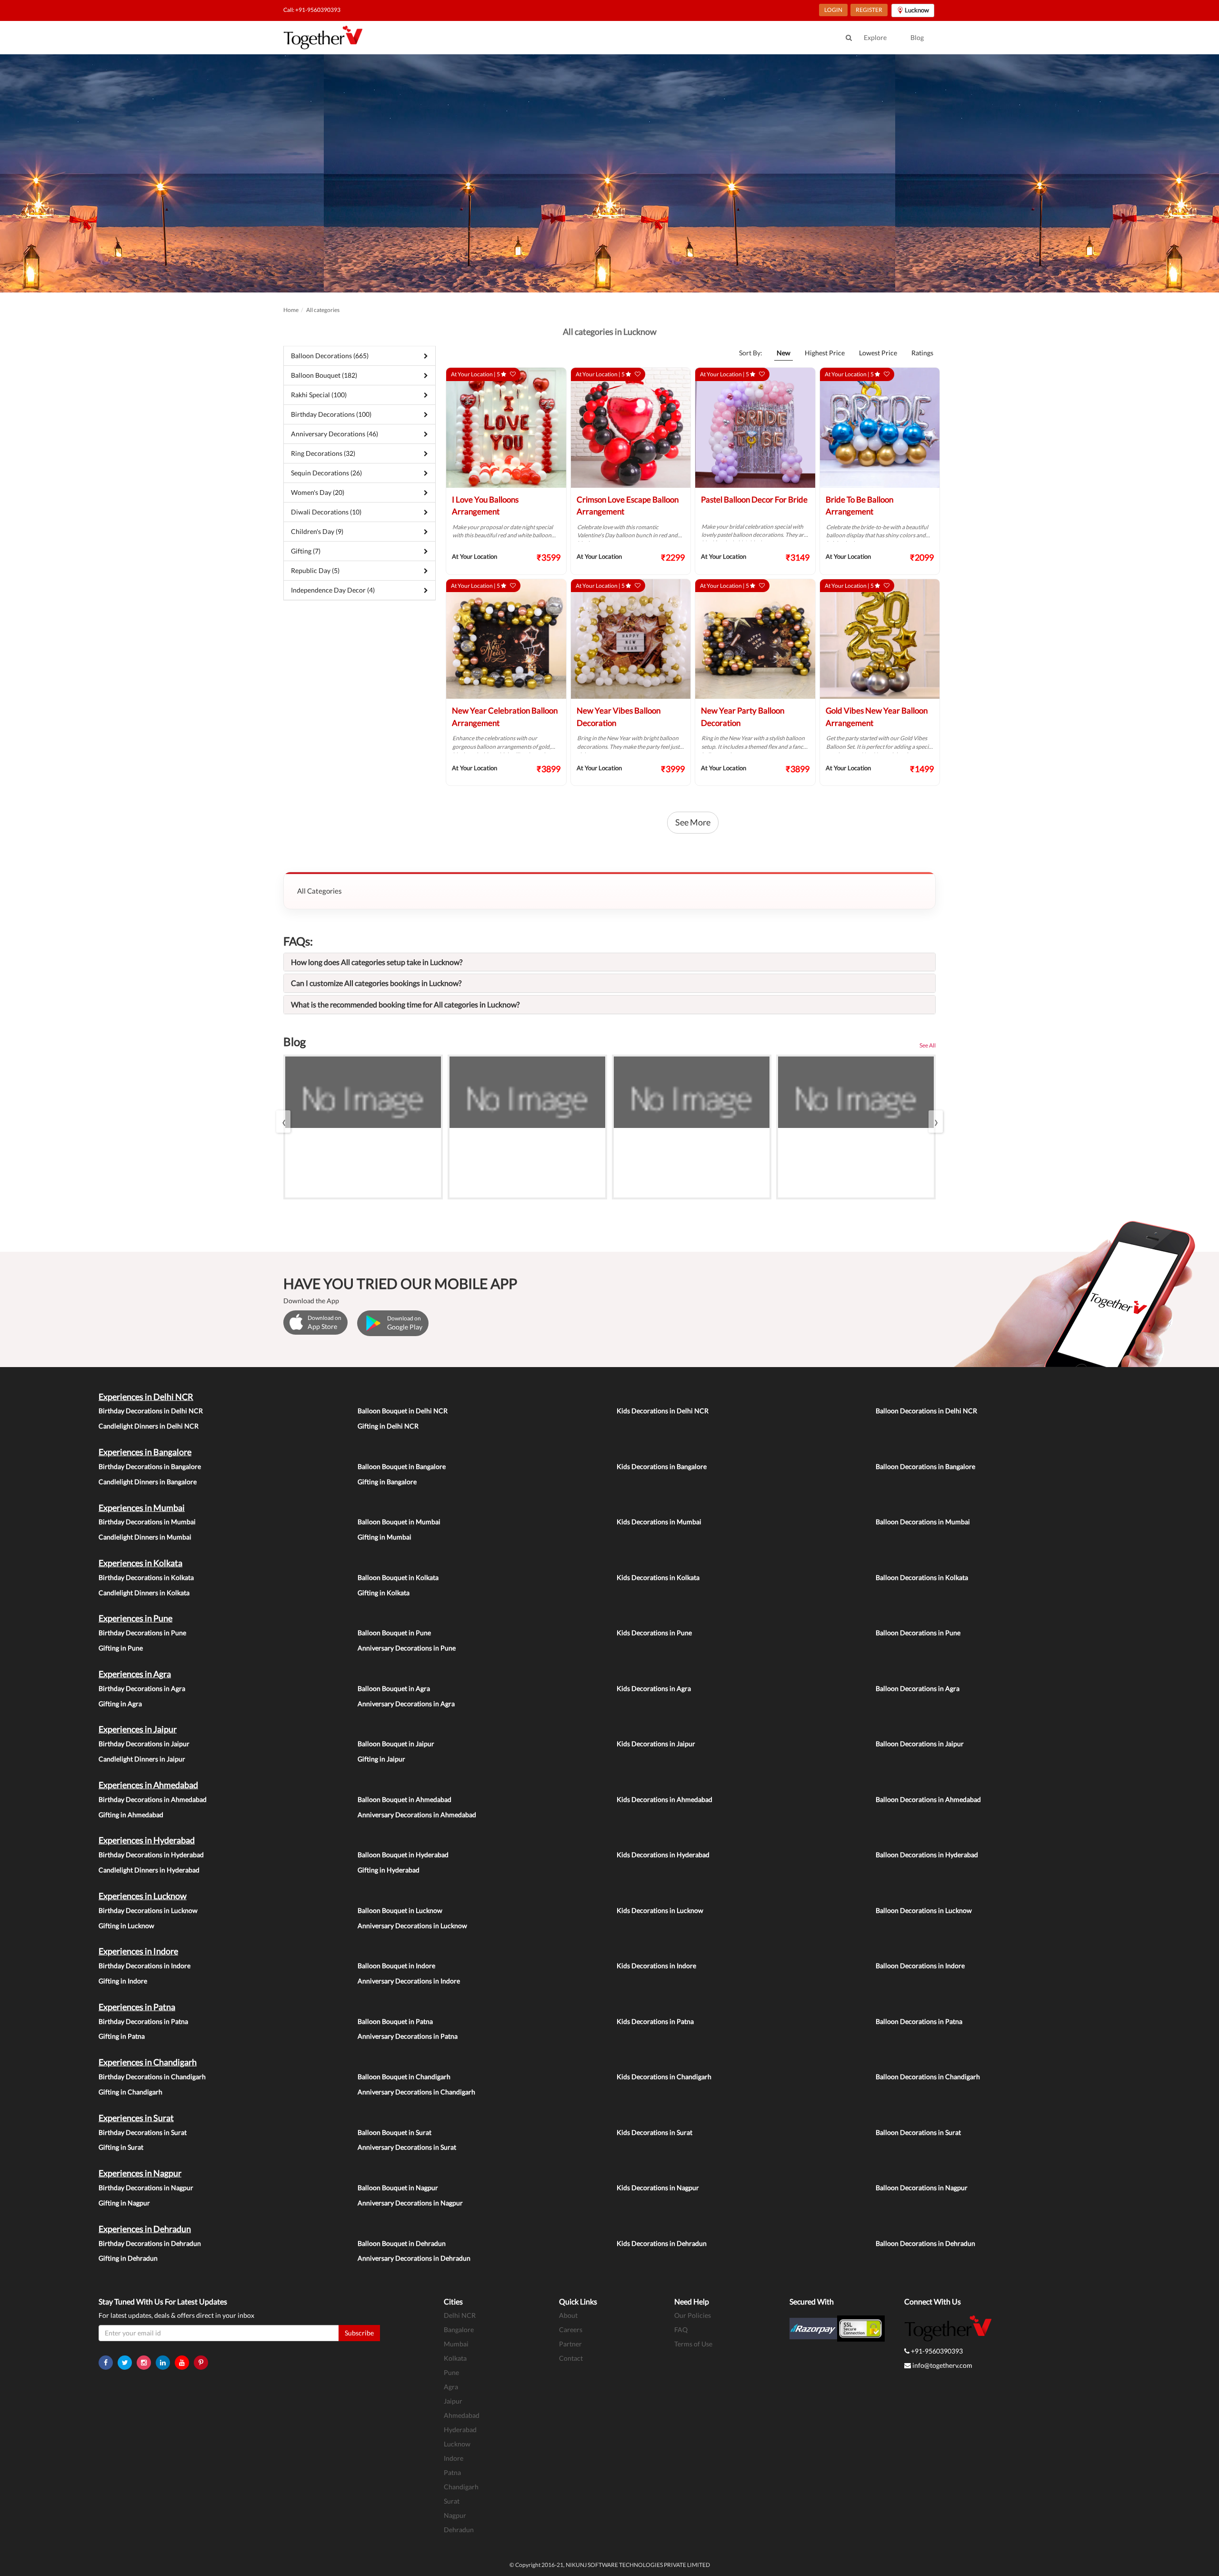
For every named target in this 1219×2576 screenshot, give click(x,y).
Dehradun (459, 2530)
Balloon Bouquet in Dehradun (402, 2243)
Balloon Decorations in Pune (918, 1633)
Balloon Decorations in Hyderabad (927, 1855)
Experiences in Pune (135, 1618)
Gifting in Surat (121, 2147)
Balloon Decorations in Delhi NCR (926, 1411)
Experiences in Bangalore (145, 1452)
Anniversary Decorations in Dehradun (414, 2258)
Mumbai (456, 2344)
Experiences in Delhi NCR (146, 1397)
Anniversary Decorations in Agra (406, 1704)
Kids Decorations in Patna (655, 2021)
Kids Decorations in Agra (654, 1688)
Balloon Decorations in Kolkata (922, 1577)
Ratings (922, 353)
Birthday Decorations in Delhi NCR (151, 1411)
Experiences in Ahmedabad (148, 1785)
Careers (571, 2329)
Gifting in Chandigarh (130, 2092)
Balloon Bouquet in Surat (395, 2132)
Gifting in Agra (120, 1704)
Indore (454, 2458)
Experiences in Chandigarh (148, 2062)
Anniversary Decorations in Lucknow (412, 1926)
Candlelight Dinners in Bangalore (148, 1482)
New (784, 353)
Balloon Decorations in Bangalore (925, 1466)
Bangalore (459, 2329)
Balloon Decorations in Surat (918, 2132)
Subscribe (359, 2333)
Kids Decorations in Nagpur (658, 2188)
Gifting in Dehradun (128, 2258)
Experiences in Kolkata (140, 1563)
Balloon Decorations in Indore (920, 1966)
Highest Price (825, 353)
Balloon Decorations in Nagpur (922, 2188)
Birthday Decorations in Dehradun (150, 2243)
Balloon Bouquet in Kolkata (398, 1577)
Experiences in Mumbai (142, 1508)
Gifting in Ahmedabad (131, 1815)
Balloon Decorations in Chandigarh (928, 2077)
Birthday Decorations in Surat (143, 2132)
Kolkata (455, 2358)
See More (693, 822)
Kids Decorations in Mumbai (659, 1522)
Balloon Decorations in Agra (918, 1688)
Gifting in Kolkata (384, 1593)
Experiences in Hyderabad (147, 1840)
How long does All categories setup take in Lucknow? (377, 962)
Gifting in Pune (121, 1648)
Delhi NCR (460, 2315)
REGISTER (869, 10)
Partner (570, 2344)
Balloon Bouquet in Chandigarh (404, 2077)
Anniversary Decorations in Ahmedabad (417, 1815)
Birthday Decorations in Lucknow (148, 1910)
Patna (452, 2472)
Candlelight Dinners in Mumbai (145, 1537)
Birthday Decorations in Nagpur (146, 2188)
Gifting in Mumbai (385, 1537)
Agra (451, 2387)
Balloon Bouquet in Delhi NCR (403, 1411)
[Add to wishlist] (513, 374)
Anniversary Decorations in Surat (407, 2147)
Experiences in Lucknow (143, 1896)
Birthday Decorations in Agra (142, 1688)
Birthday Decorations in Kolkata (146, 1577)
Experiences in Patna (137, 2007)
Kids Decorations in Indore (656, 1966)
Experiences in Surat (136, 2118)
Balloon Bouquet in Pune (394, 1633)
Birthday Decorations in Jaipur (144, 1744)
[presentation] (283, 1122)
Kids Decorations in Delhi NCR (663, 1411)
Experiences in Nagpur (140, 2173)
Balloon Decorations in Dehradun (925, 2243)
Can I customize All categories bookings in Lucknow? (376, 983)
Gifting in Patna (122, 2036)
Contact (571, 2358)
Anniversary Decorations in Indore (409, 1981)
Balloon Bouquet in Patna (395, 2021)
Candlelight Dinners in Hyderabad (149, 1870)
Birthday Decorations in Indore (145, 1966)
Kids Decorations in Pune (654, 1633)
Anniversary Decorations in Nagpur (410, 2203)
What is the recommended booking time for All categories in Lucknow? (405, 1004)
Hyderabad (460, 2430)
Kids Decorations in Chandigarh (664, 2077)
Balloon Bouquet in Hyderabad (403, 1855)
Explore (875, 37)
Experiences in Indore (138, 1951)
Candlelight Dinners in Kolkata (144, 1593)
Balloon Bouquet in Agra (394, 1688)
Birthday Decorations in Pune (142, 1633)
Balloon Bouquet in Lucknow (400, 1910)
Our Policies (693, 2315)
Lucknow (457, 2444)
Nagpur (455, 2515)
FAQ (681, 2329)
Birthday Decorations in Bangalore (150, 1466)
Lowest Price (878, 353)
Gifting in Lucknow (126, 1926)
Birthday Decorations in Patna (143, 2021)
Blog (917, 37)
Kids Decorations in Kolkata (658, 1577)
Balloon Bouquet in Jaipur (396, 1744)
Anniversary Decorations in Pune (407, 1648)
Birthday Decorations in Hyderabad (151, 1855)
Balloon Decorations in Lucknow (924, 1910)
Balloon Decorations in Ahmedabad (928, 1799)
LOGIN (833, 10)
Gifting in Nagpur (124, 2203)
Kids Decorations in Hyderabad (663, 1855)
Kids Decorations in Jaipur (656, 1744)
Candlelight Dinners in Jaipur (142, 1759)
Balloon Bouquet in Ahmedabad (405, 1799)
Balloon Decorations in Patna (919, 2021)
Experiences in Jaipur (138, 1729)
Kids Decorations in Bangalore (662, 1466)
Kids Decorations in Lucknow (660, 1910)
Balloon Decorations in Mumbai (923, 1522)
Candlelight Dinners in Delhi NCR (149, 1426)
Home (291, 310)
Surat (452, 2501)
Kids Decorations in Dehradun (662, 2243)
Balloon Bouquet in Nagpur (398, 2188)
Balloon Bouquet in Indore (396, 1966)
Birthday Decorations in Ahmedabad (153, 1799)
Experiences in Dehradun (145, 2229)
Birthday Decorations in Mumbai (147, 1522)
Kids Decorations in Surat (654, 2132)
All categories (323, 310)
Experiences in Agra (135, 1674)
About (568, 2315)
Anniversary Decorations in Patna (408, 2036)
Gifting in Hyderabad (389, 1870)
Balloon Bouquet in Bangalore (402, 1466)
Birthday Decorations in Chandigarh (152, 2077)
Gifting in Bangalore (387, 1482)
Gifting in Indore (123, 1981)
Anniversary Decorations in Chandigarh (416, 2092)
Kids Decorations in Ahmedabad (664, 1799)
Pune (451, 2372)
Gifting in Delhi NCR (388, 1426)
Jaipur (453, 2401)
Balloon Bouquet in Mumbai (399, 1522)
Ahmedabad (462, 2415)
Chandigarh (461, 2487)
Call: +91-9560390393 (312, 10)
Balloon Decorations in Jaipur (920, 1744)
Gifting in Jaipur (381, 1759)
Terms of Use (693, 2344)
